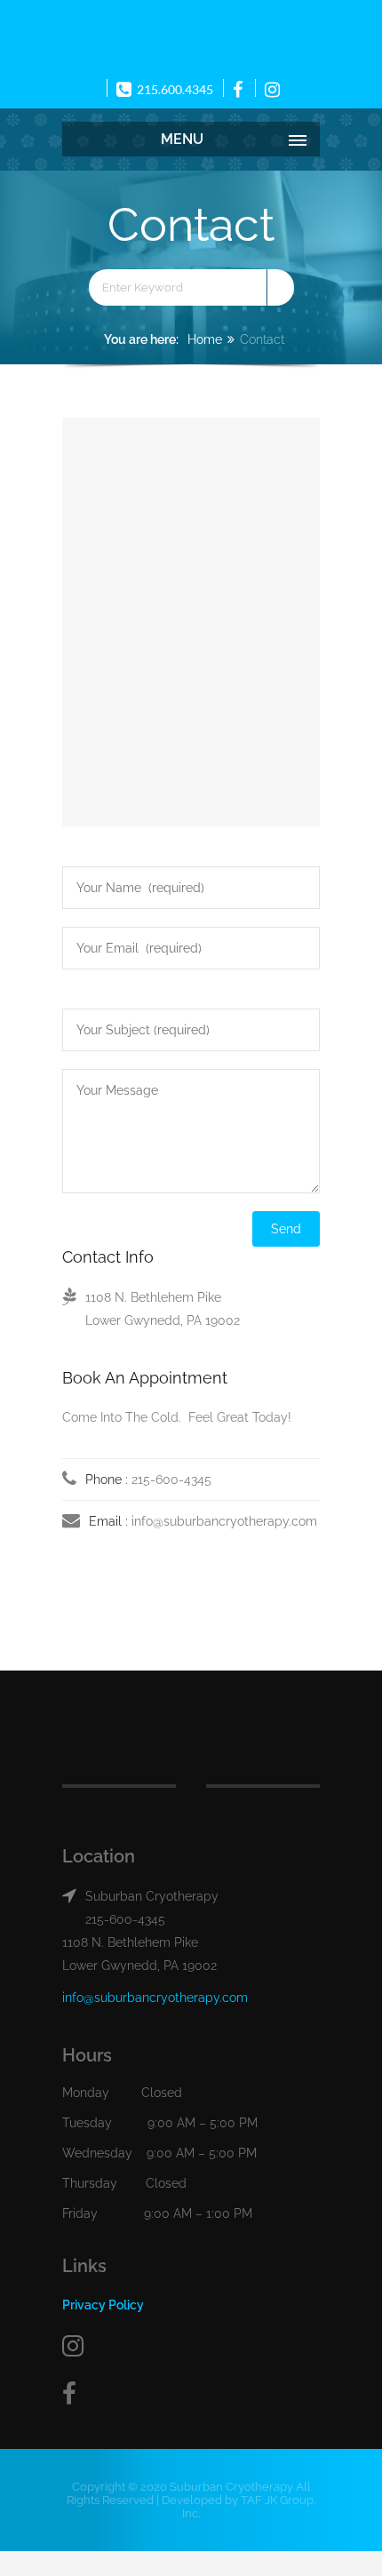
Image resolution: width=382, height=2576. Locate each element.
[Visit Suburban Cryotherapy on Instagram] (191, 2346)
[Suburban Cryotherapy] (191, 36)
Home (205, 339)
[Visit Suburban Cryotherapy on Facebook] (191, 2394)
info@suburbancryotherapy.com (224, 1521)
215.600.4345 (174, 89)
